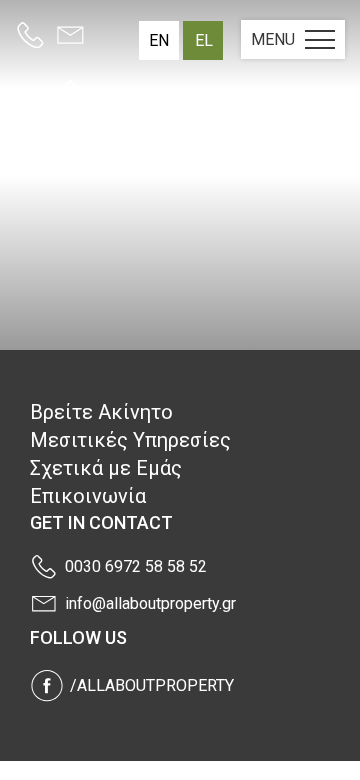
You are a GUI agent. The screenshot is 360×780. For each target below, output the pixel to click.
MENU (273, 39)
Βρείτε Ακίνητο (101, 412)
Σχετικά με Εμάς (106, 468)
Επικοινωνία (88, 496)
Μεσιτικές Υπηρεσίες (130, 440)
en (159, 40)
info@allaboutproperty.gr (150, 603)
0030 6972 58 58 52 (136, 566)
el (204, 40)
